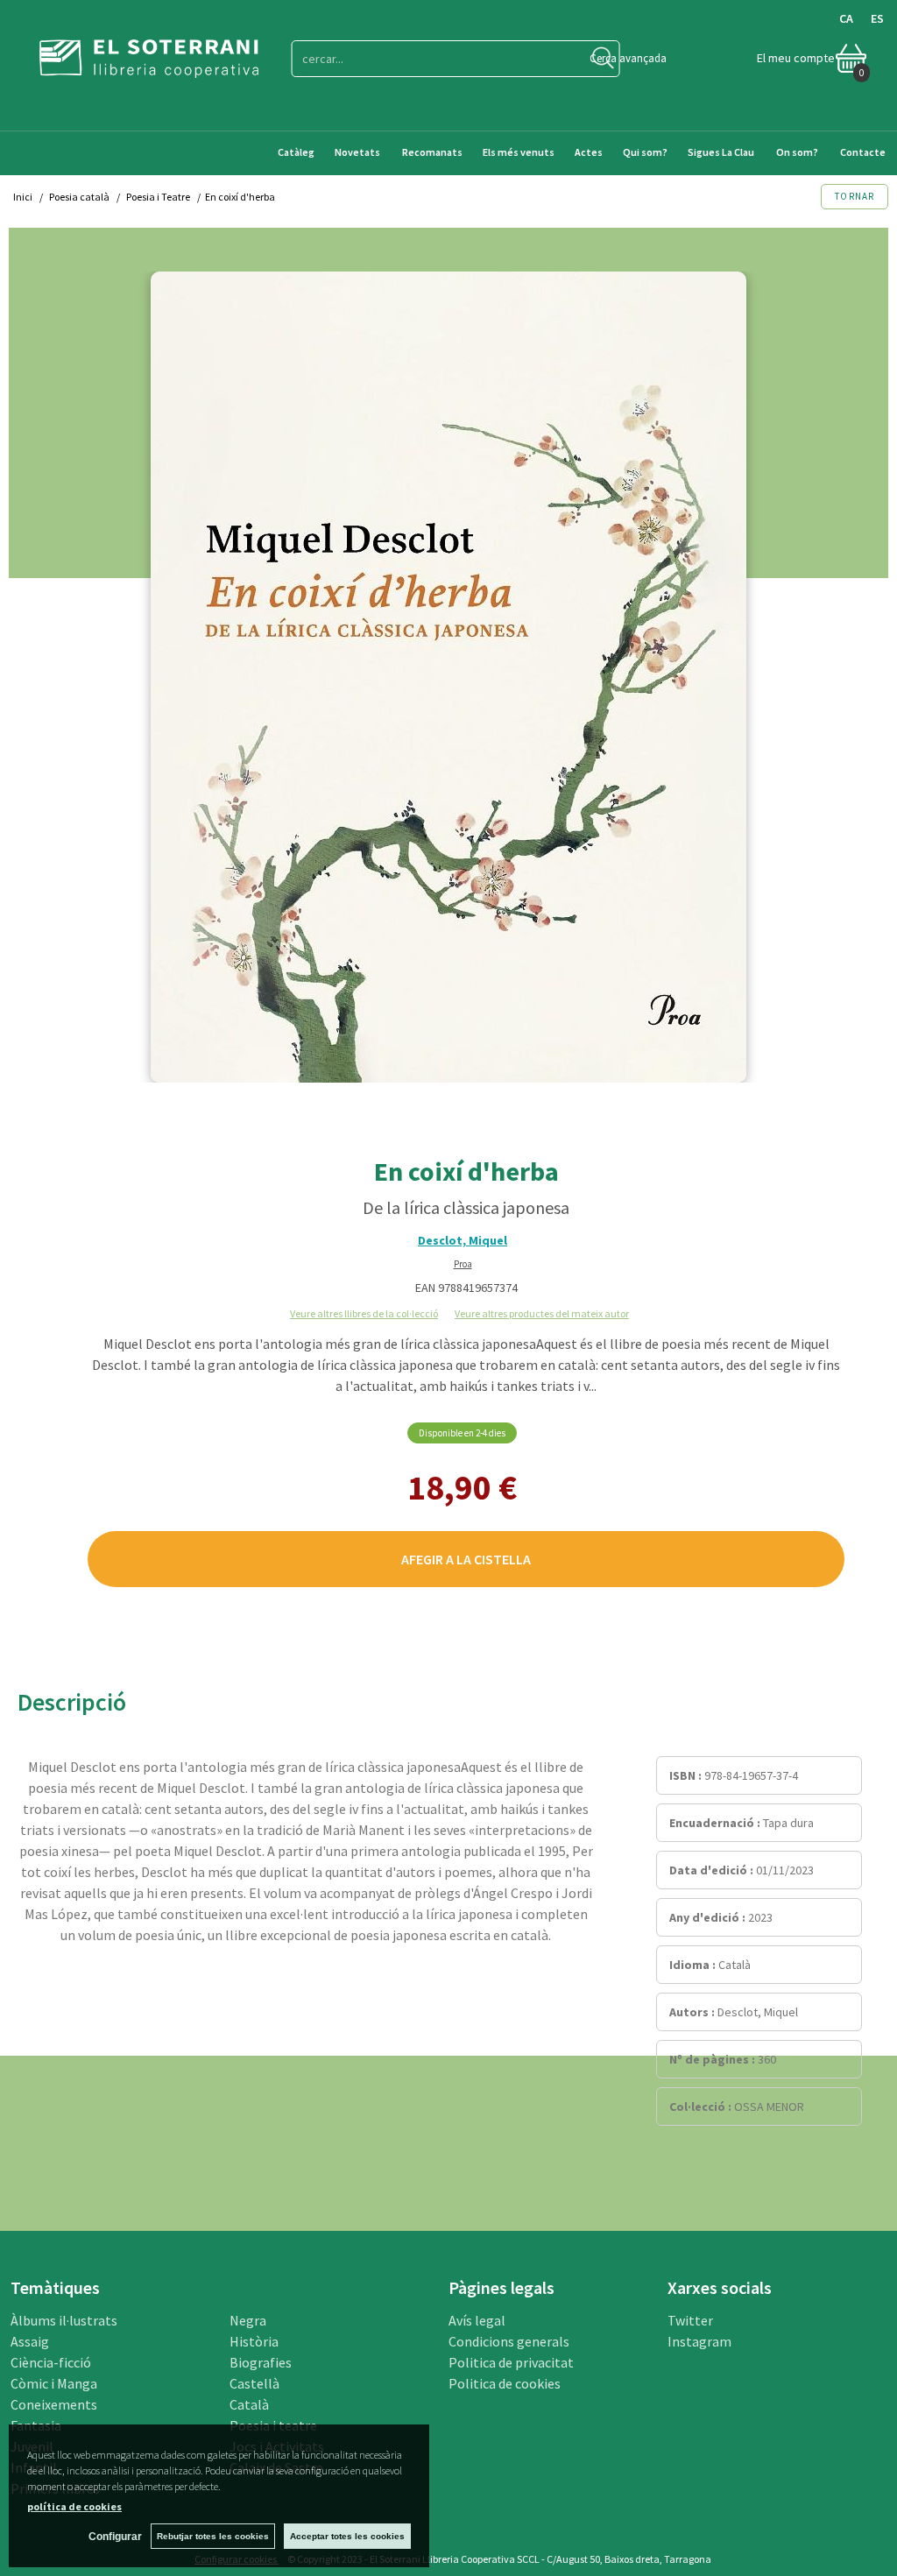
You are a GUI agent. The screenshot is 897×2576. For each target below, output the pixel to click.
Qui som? (645, 152)
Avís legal (477, 2320)
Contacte (864, 152)
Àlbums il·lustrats (64, 2320)
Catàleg (296, 152)
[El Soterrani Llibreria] (149, 67)
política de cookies (74, 2506)
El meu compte (796, 58)
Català (249, 2404)
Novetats (358, 152)
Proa (463, 1264)
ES (877, 18)
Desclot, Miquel (463, 1240)
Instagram (699, 2341)
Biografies (261, 2362)
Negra (248, 2320)
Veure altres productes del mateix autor (542, 1313)
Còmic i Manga (54, 2383)
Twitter (690, 2320)
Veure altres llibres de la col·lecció (364, 1313)
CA (846, 18)
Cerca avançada (628, 58)
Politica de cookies (505, 2383)
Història (254, 2341)
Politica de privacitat (511, 2362)
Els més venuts (519, 152)
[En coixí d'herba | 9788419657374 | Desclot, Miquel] (448, 677)
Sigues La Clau (721, 152)
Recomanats (432, 152)
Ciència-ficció (51, 2362)
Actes (589, 152)
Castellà (254, 2383)
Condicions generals (509, 2341)
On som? (797, 152)
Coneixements (54, 2404)
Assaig (30, 2341)
